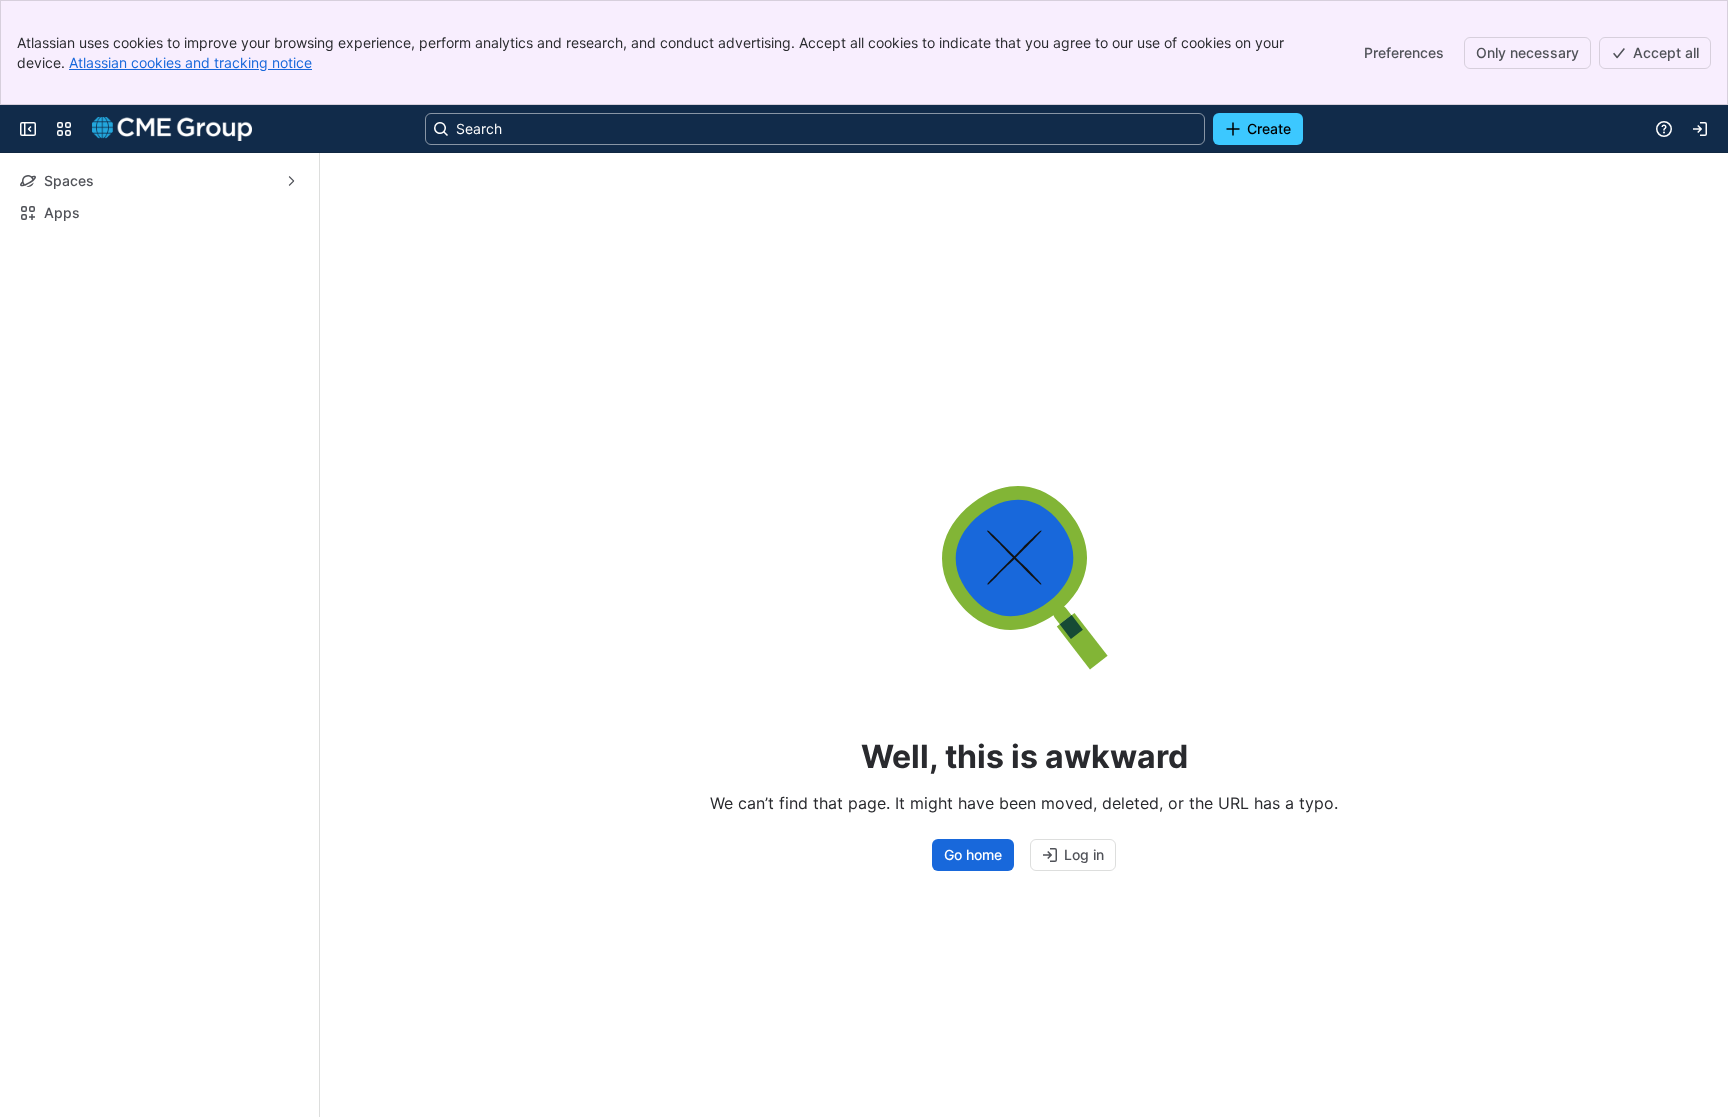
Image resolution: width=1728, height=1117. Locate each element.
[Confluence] (172, 129)
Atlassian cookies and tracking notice (190, 62)
